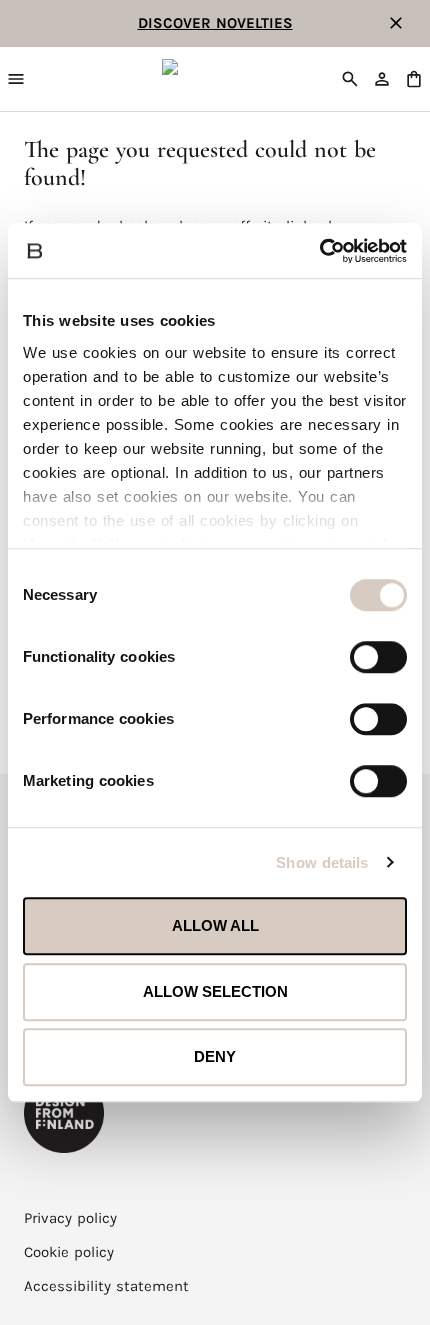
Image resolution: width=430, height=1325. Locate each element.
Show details (322, 862)
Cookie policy (69, 1252)
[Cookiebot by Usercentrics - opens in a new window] (319, 251)
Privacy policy (70, 1218)
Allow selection (215, 991)
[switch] (378, 657)
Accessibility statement (106, 1286)
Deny (215, 1056)
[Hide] (396, 23)
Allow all (215, 925)
